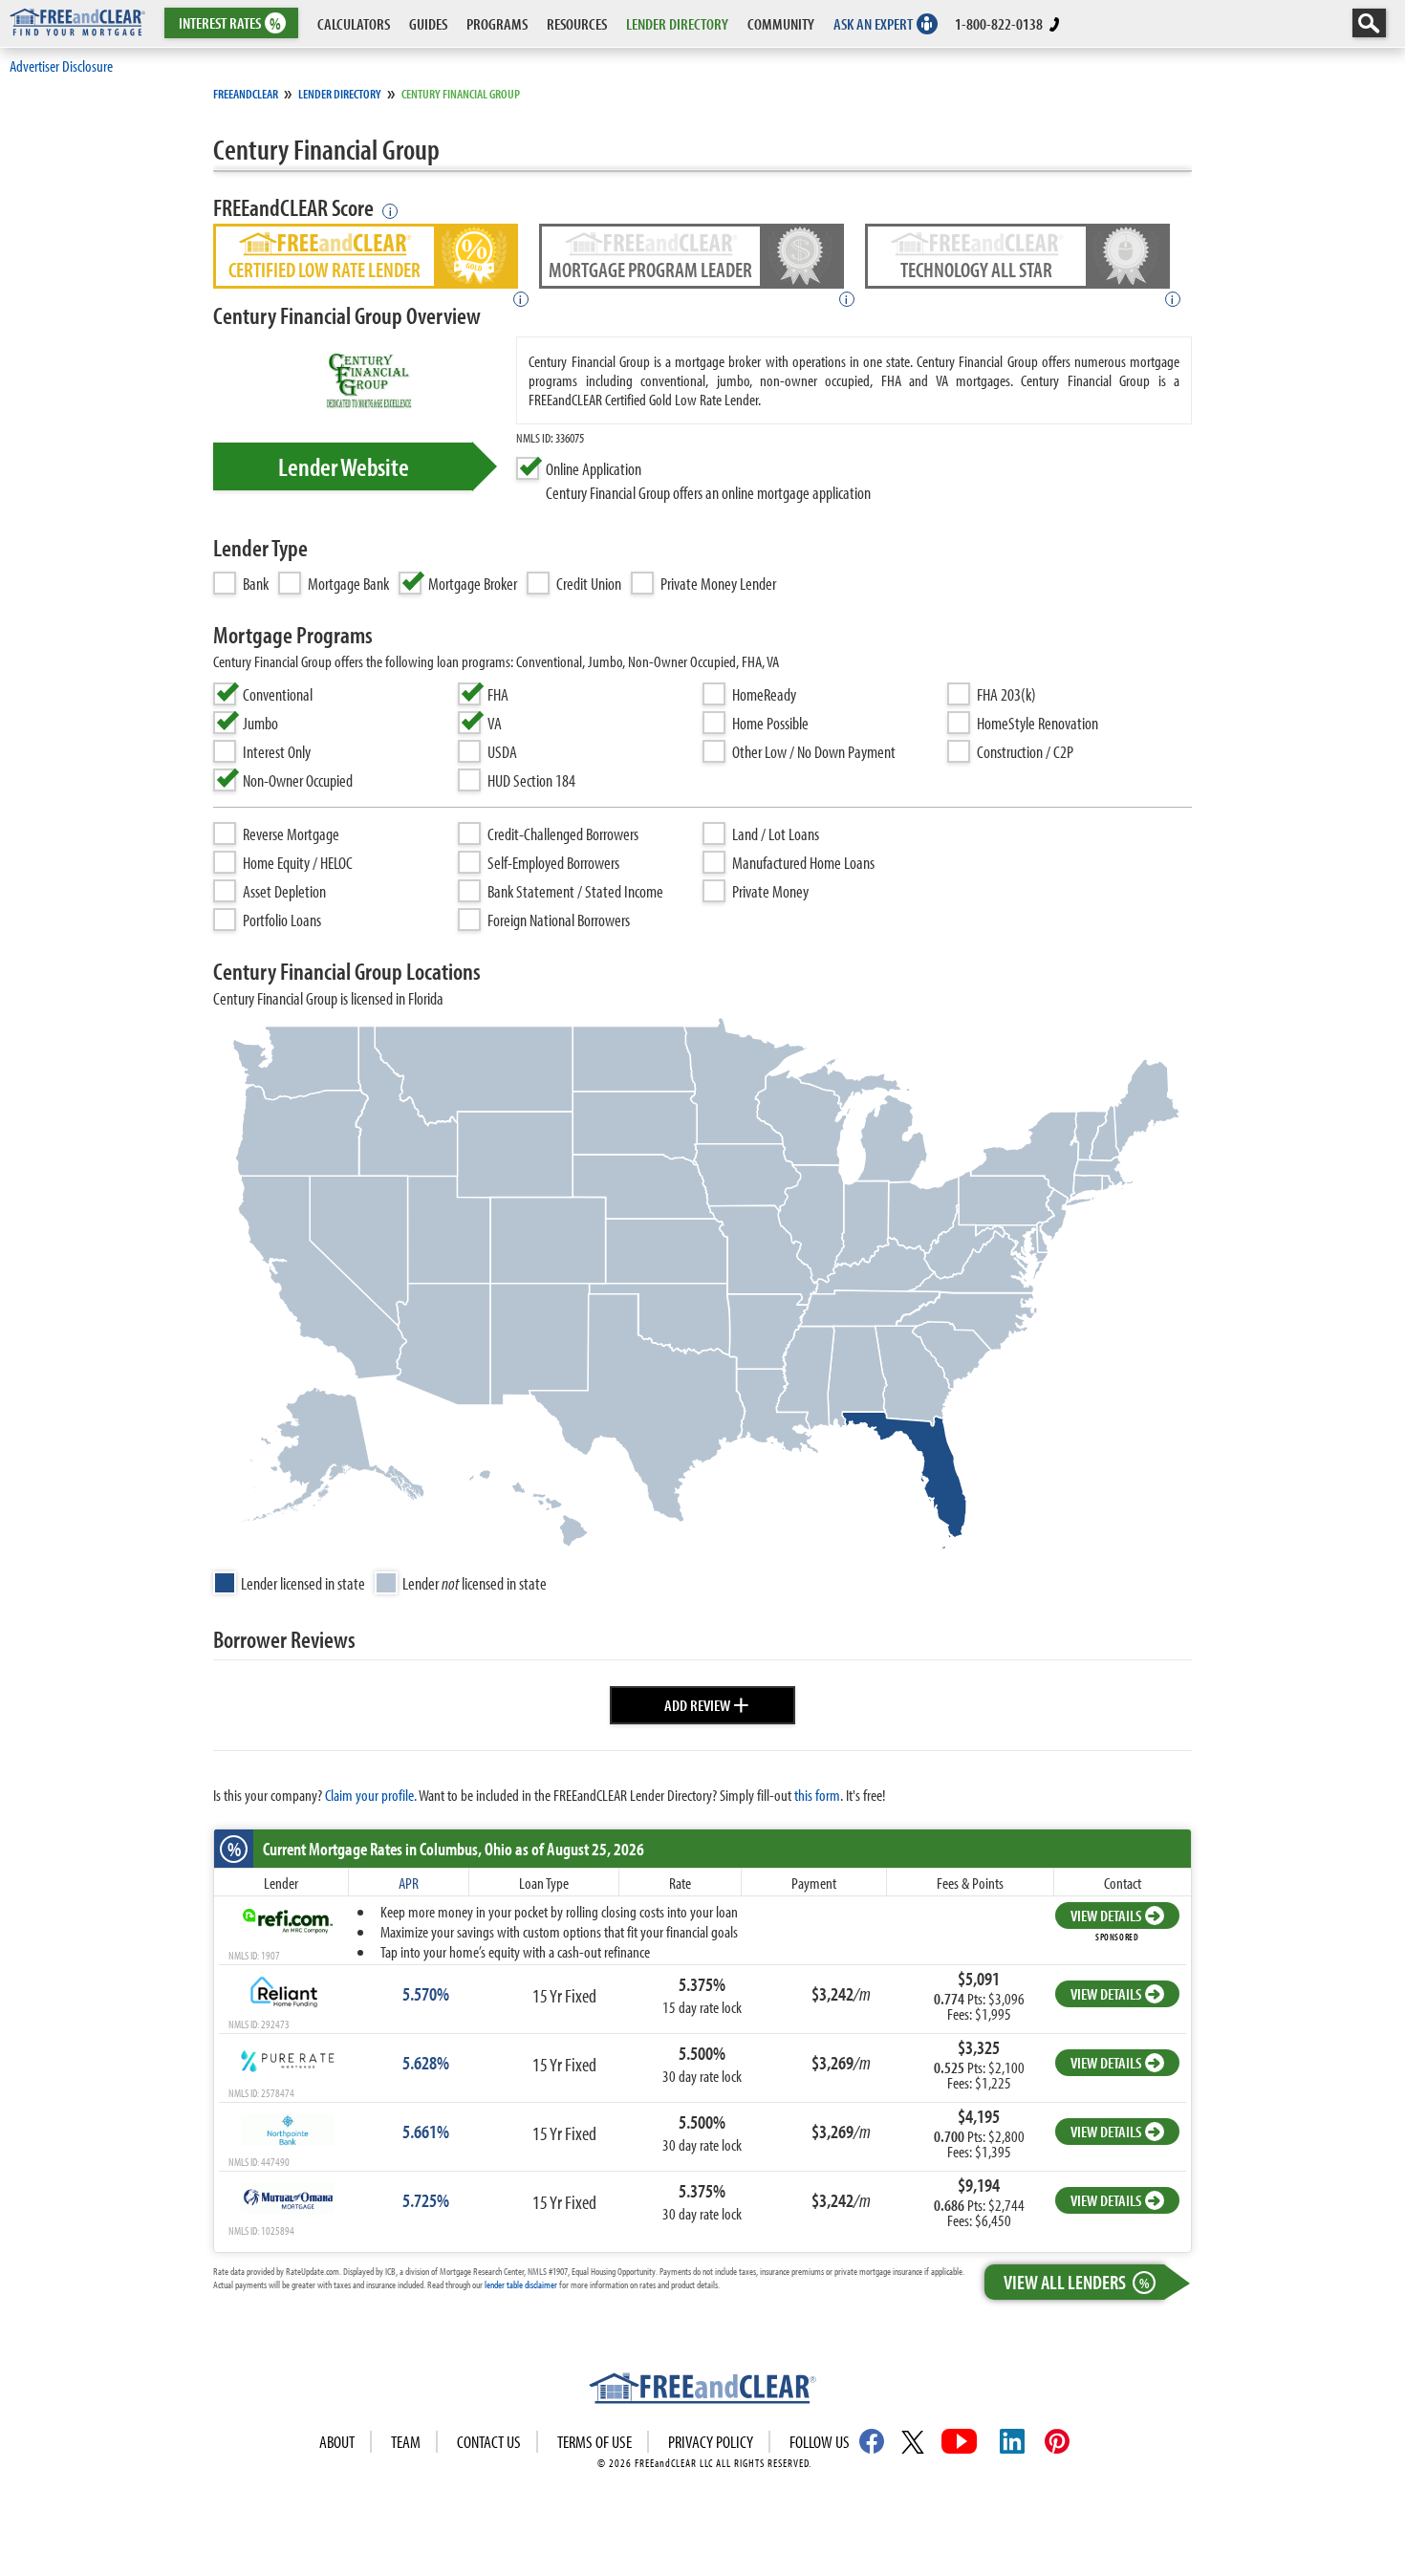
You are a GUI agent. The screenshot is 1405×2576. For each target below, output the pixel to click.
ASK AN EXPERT (873, 23)
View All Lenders (1076, 2282)
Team (406, 2442)
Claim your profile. (371, 1795)
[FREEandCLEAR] (702, 2391)
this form (817, 1795)
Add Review (707, 1702)
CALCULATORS (354, 23)
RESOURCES (577, 23)
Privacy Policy (711, 2442)
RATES (230, 23)
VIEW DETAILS (1106, 1915)
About (337, 2442)
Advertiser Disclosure (61, 65)
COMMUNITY (781, 23)
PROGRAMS (497, 23)
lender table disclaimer (521, 2284)
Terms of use (594, 2442)
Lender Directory (340, 94)
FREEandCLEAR (246, 94)
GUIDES (428, 23)
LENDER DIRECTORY (677, 23)
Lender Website (344, 466)
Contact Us (489, 2442)
